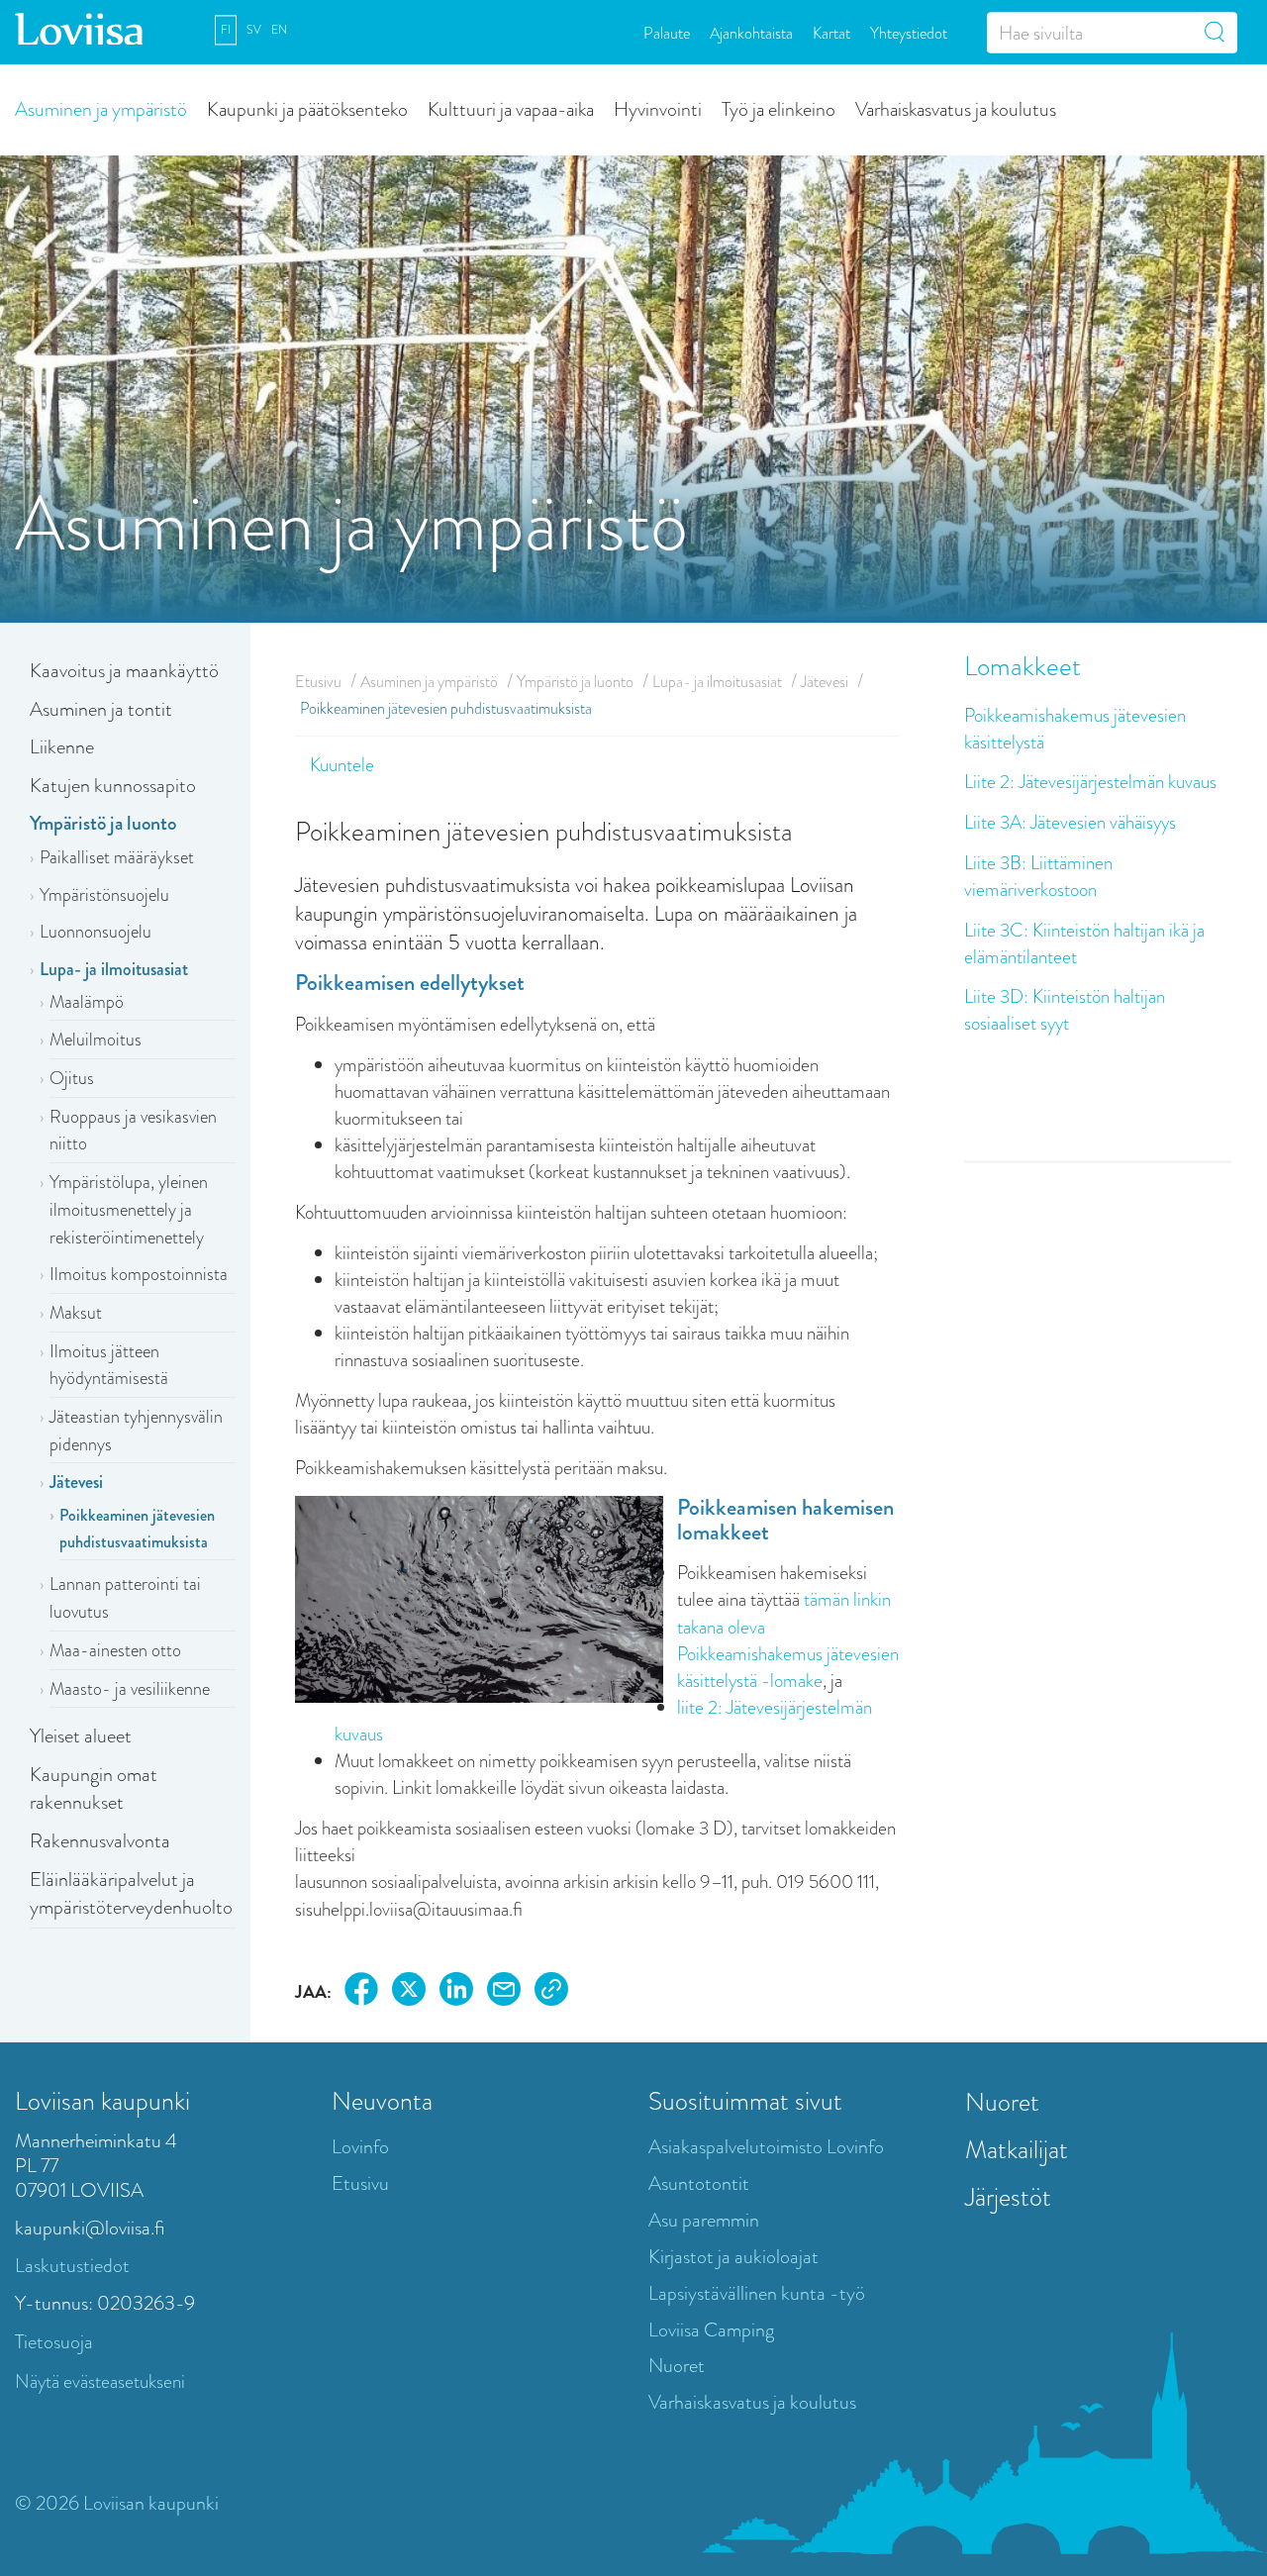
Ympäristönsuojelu (104, 895)
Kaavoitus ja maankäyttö (124, 671)
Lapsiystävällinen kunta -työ (757, 2293)
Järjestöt (1008, 2197)
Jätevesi (76, 1482)
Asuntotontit (699, 2183)
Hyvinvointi (658, 108)
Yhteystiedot (909, 32)
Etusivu (318, 682)
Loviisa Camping (711, 2330)
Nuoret (677, 2366)
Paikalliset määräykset (117, 857)
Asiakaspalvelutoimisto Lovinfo (766, 2147)
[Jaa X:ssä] (409, 1992)
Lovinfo (360, 2147)
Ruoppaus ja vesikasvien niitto (133, 1131)
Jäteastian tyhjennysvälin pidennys (136, 1431)
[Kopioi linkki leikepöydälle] (551, 1992)
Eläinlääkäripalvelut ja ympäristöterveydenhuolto (131, 1894)
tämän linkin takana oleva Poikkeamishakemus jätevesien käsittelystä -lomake (788, 1639)
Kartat (831, 32)
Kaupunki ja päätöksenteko (307, 108)
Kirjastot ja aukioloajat (733, 2257)
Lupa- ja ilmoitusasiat (114, 969)
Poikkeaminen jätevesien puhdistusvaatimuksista (137, 1529)
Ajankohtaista (751, 32)
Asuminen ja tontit (101, 709)
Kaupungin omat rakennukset (94, 1789)
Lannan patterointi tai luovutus (125, 1598)
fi (226, 30)
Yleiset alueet (81, 1736)
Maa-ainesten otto (115, 1650)
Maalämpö (87, 1002)
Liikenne (62, 747)
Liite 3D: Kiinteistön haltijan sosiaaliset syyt (1065, 1010)
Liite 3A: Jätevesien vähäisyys (1070, 822)
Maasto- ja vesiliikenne (130, 1689)
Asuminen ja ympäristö (101, 108)
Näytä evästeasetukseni (100, 2381)
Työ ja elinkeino (779, 108)
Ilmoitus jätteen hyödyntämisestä (109, 1365)
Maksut (76, 1313)
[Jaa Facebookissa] (361, 1992)
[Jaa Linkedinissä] (456, 1992)
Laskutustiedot (72, 2266)
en (279, 30)
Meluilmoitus (96, 1040)
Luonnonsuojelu (96, 932)
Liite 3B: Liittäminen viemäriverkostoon (1038, 876)
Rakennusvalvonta (100, 1841)
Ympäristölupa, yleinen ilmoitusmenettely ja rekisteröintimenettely (129, 1209)
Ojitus (72, 1078)
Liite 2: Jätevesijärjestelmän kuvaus (1090, 782)
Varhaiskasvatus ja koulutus (956, 108)
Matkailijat (1017, 2149)
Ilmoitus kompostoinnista (139, 1274)
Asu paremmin (704, 2220)
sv (254, 30)
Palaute (667, 32)
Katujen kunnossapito (113, 786)
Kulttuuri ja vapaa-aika (511, 108)
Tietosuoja (54, 2342)
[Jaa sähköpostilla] (504, 1992)
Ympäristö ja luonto (103, 823)
